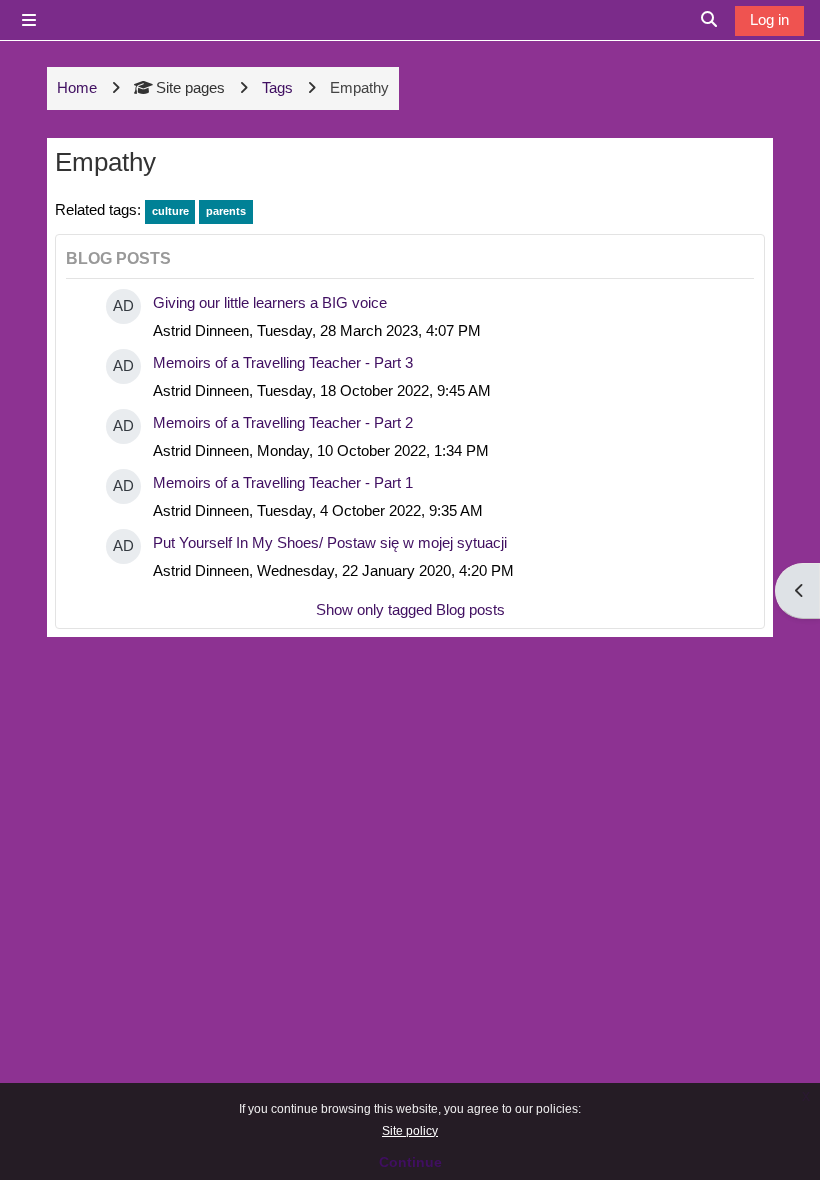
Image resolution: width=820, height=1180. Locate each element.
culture (170, 211)
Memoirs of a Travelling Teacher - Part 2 (283, 422)
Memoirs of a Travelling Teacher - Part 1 (283, 482)
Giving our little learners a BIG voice (270, 302)
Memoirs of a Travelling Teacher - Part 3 (283, 362)
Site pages (190, 87)
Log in (769, 19)
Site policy (410, 1131)
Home (77, 87)
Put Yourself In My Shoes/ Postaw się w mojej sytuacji (330, 542)
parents (226, 211)
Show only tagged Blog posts (410, 609)
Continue (410, 1162)
